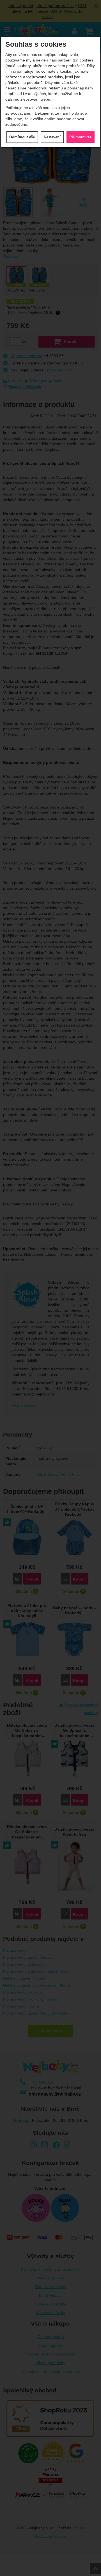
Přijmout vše (80, 137)
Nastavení (52, 137)
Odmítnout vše (22, 137)
